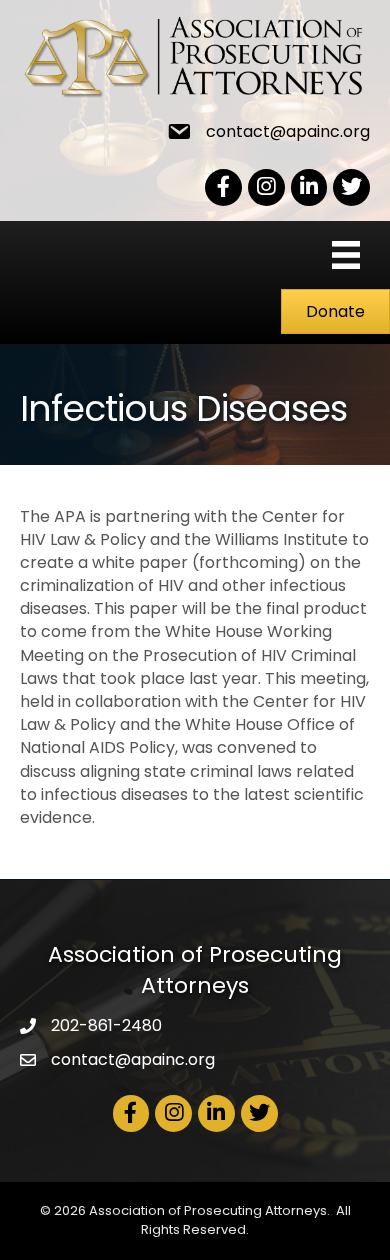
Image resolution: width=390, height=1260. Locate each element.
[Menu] (346, 255)
